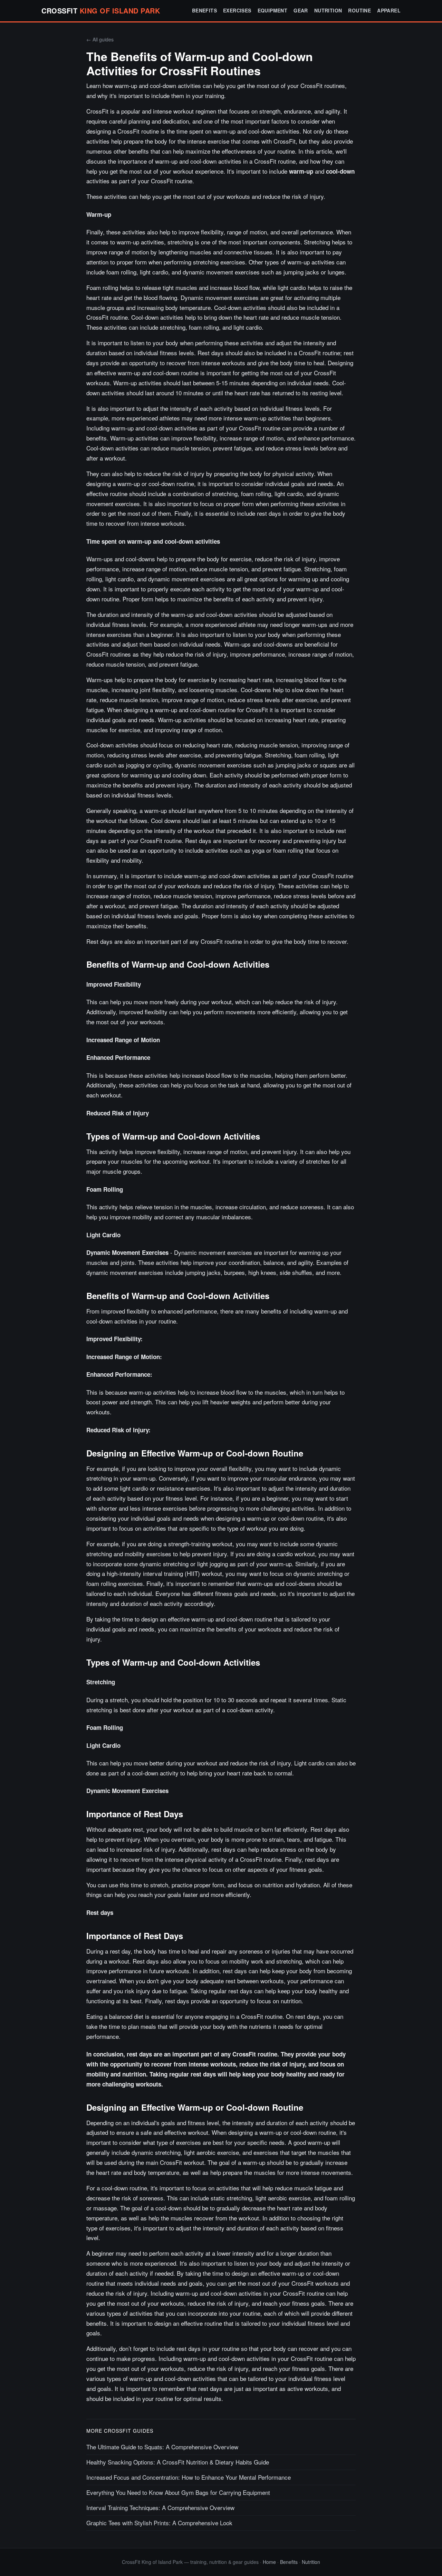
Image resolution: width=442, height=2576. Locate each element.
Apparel (389, 10)
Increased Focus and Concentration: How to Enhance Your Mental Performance (189, 2477)
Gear (301, 10)
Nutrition (328, 10)
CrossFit (101, 11)
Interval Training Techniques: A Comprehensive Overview (160, 2507)
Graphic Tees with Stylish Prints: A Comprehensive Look (159, 2523)
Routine (359, 10)
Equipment (273, 10)
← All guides (100, 39)
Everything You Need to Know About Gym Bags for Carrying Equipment (178, 2492)
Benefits (204, 10)
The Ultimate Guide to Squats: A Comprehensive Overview (162, 2447)
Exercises (237, 10)
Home (269, 2562)
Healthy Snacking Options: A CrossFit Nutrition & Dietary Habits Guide (178, 2462)
